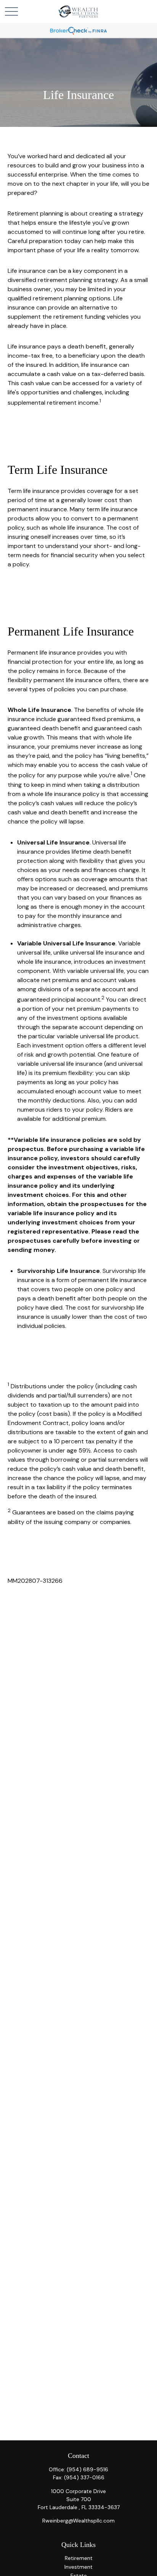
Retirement (79, 2558)
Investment (78, 2567)
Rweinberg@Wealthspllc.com (78, 2521)
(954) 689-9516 (87, 2469)
